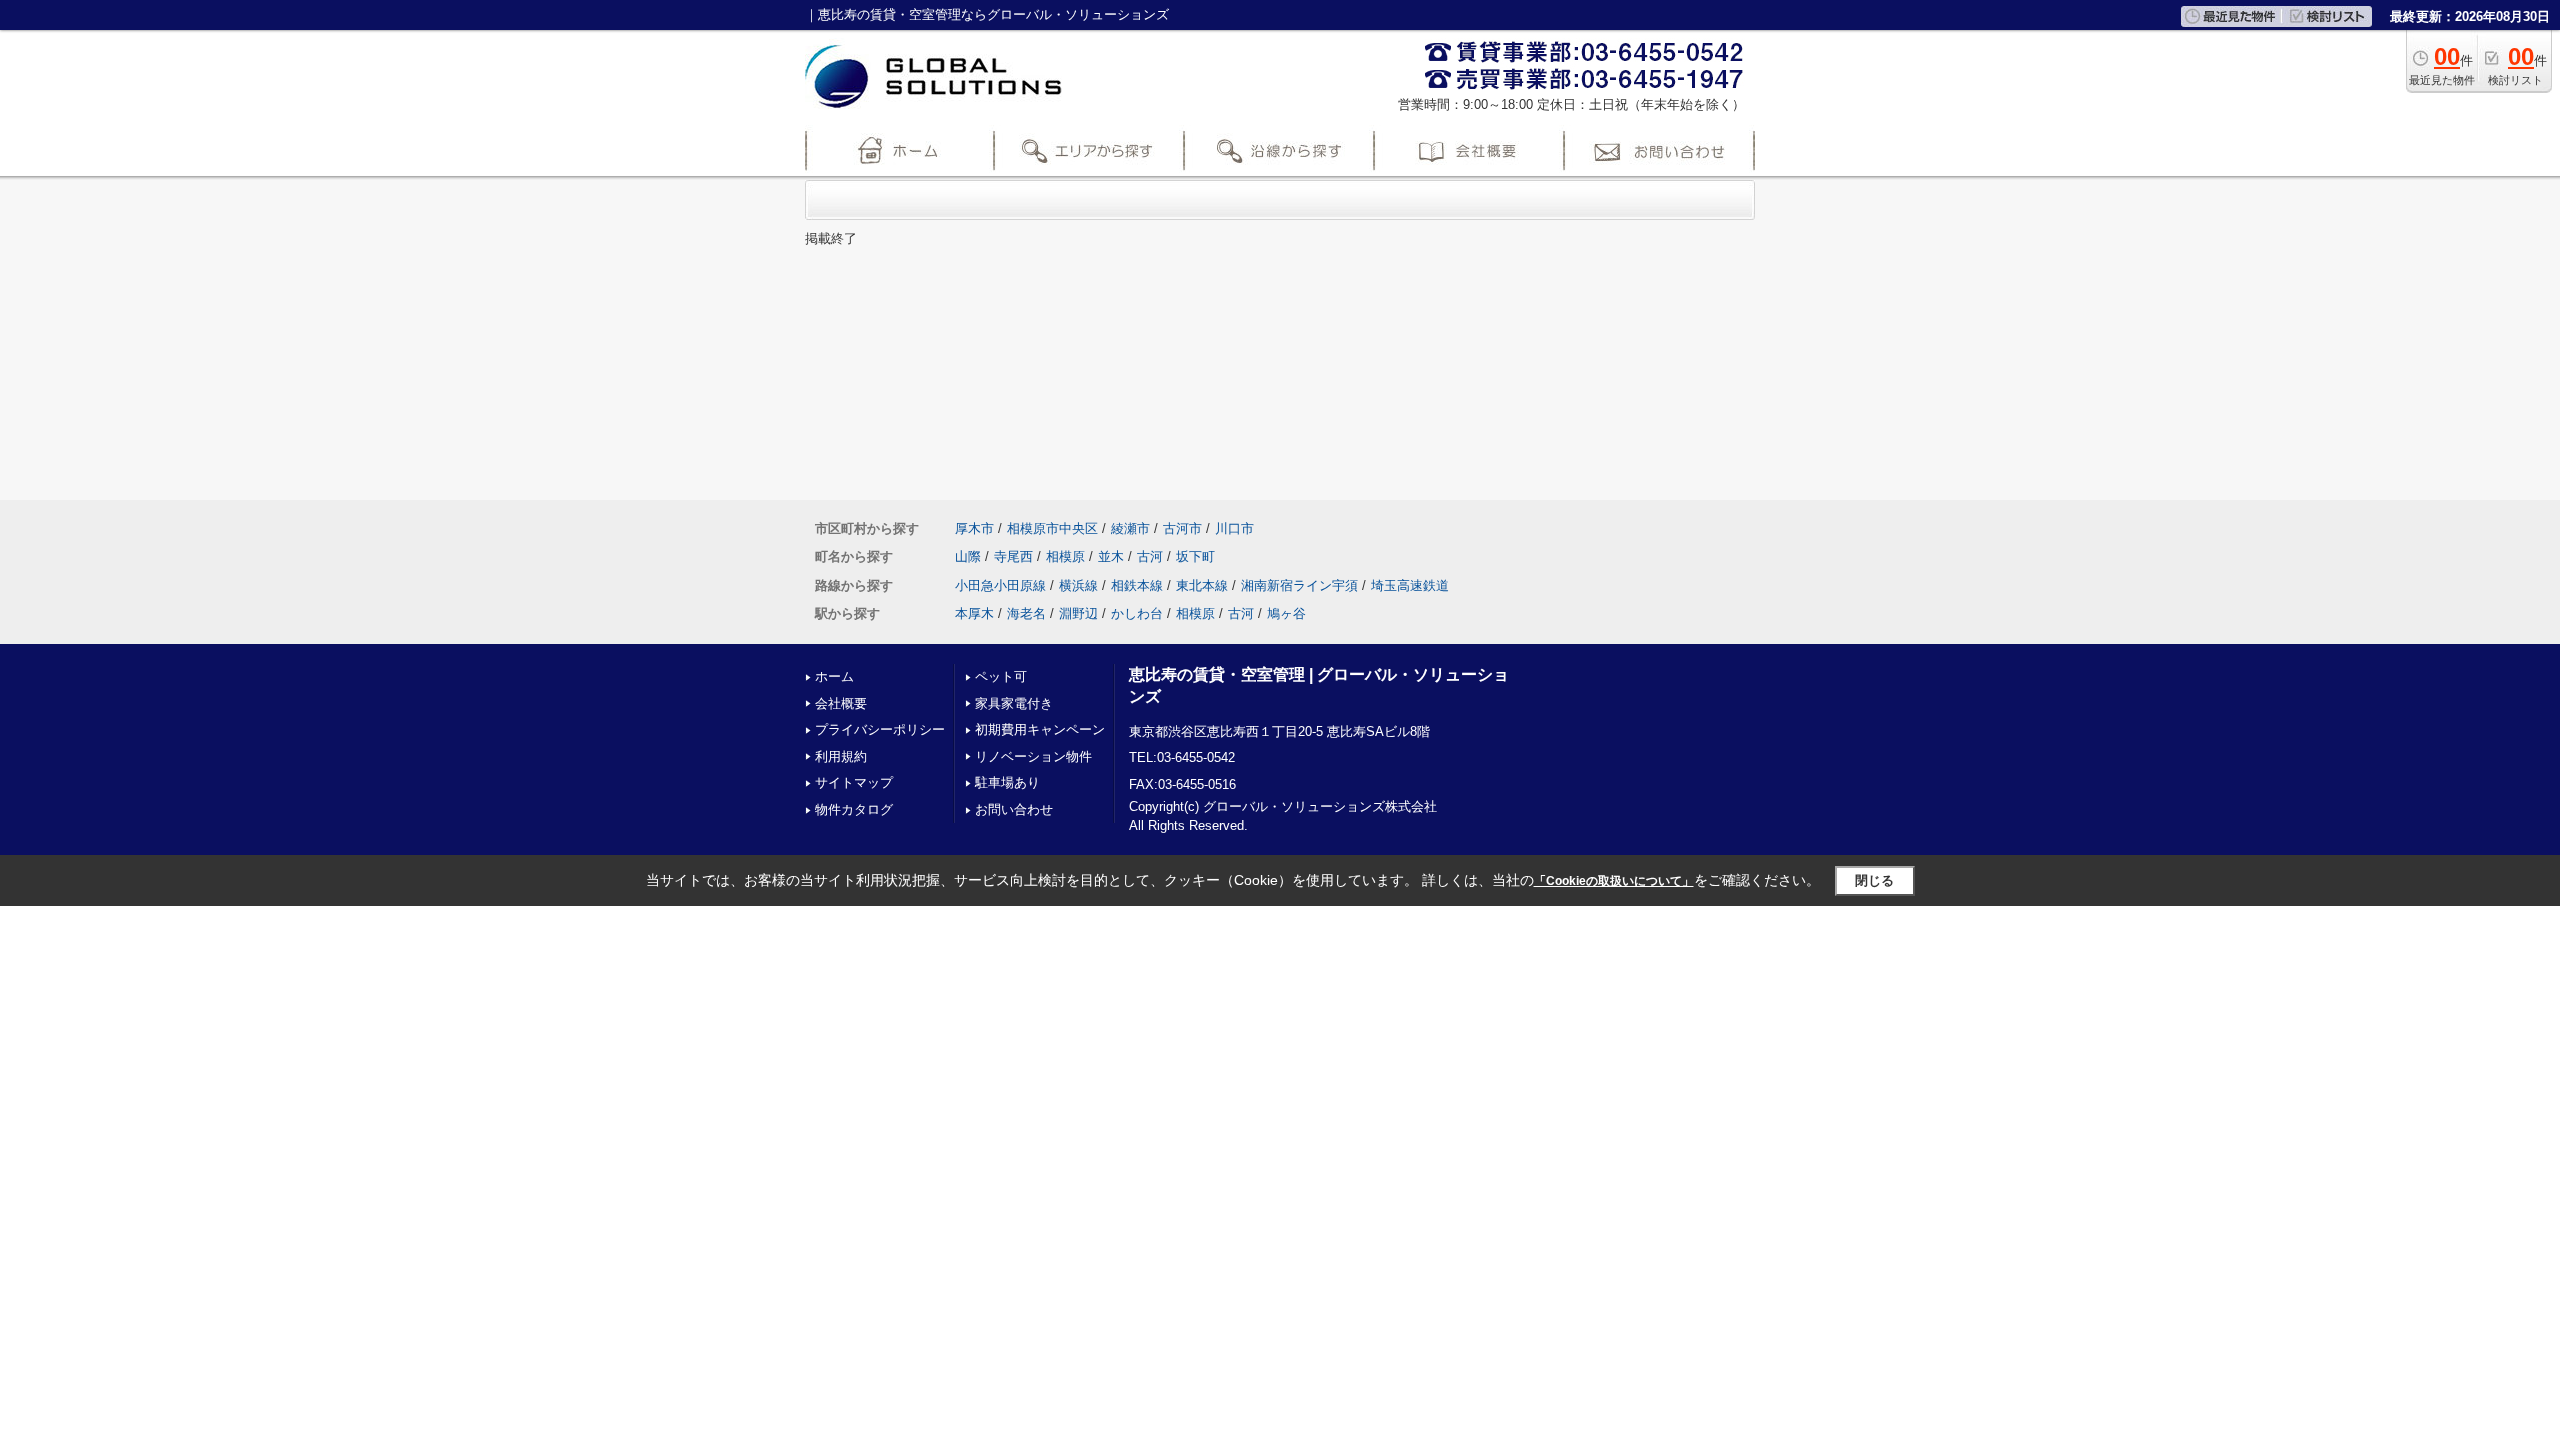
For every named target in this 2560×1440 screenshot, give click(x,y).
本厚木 (974, 613)
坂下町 (1195, 556)
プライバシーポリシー (880, 729)
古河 (1150, 556)
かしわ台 (1137, 613)
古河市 (1182, 528)
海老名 (1026, 613)
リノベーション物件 (1033, 756)
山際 (968, 556)
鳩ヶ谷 (1286, 613)
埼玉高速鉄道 (1410, 585)
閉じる (1874, 880)
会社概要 (841, 703)
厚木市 (974, 528)
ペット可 (1001, 676)
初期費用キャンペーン (1040, 729)
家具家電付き (1014, 703)
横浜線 (1078, 585)
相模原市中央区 (1052, 528)
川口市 (1234, 528)
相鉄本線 (1137, 585)
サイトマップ (854, 782)
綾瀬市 (1130, 528)
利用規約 (841, 756)
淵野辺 (1078, 613)
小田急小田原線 (1000, 585)
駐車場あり (1007, 782)
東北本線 (1202, 585)
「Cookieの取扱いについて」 (1614, 881)
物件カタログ (854, 809)
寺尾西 (1013, 556)
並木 (1111, 556)
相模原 (1065, 556)
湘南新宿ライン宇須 (1299, 585)
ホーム (834, 676)
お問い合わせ (1014, 809)
